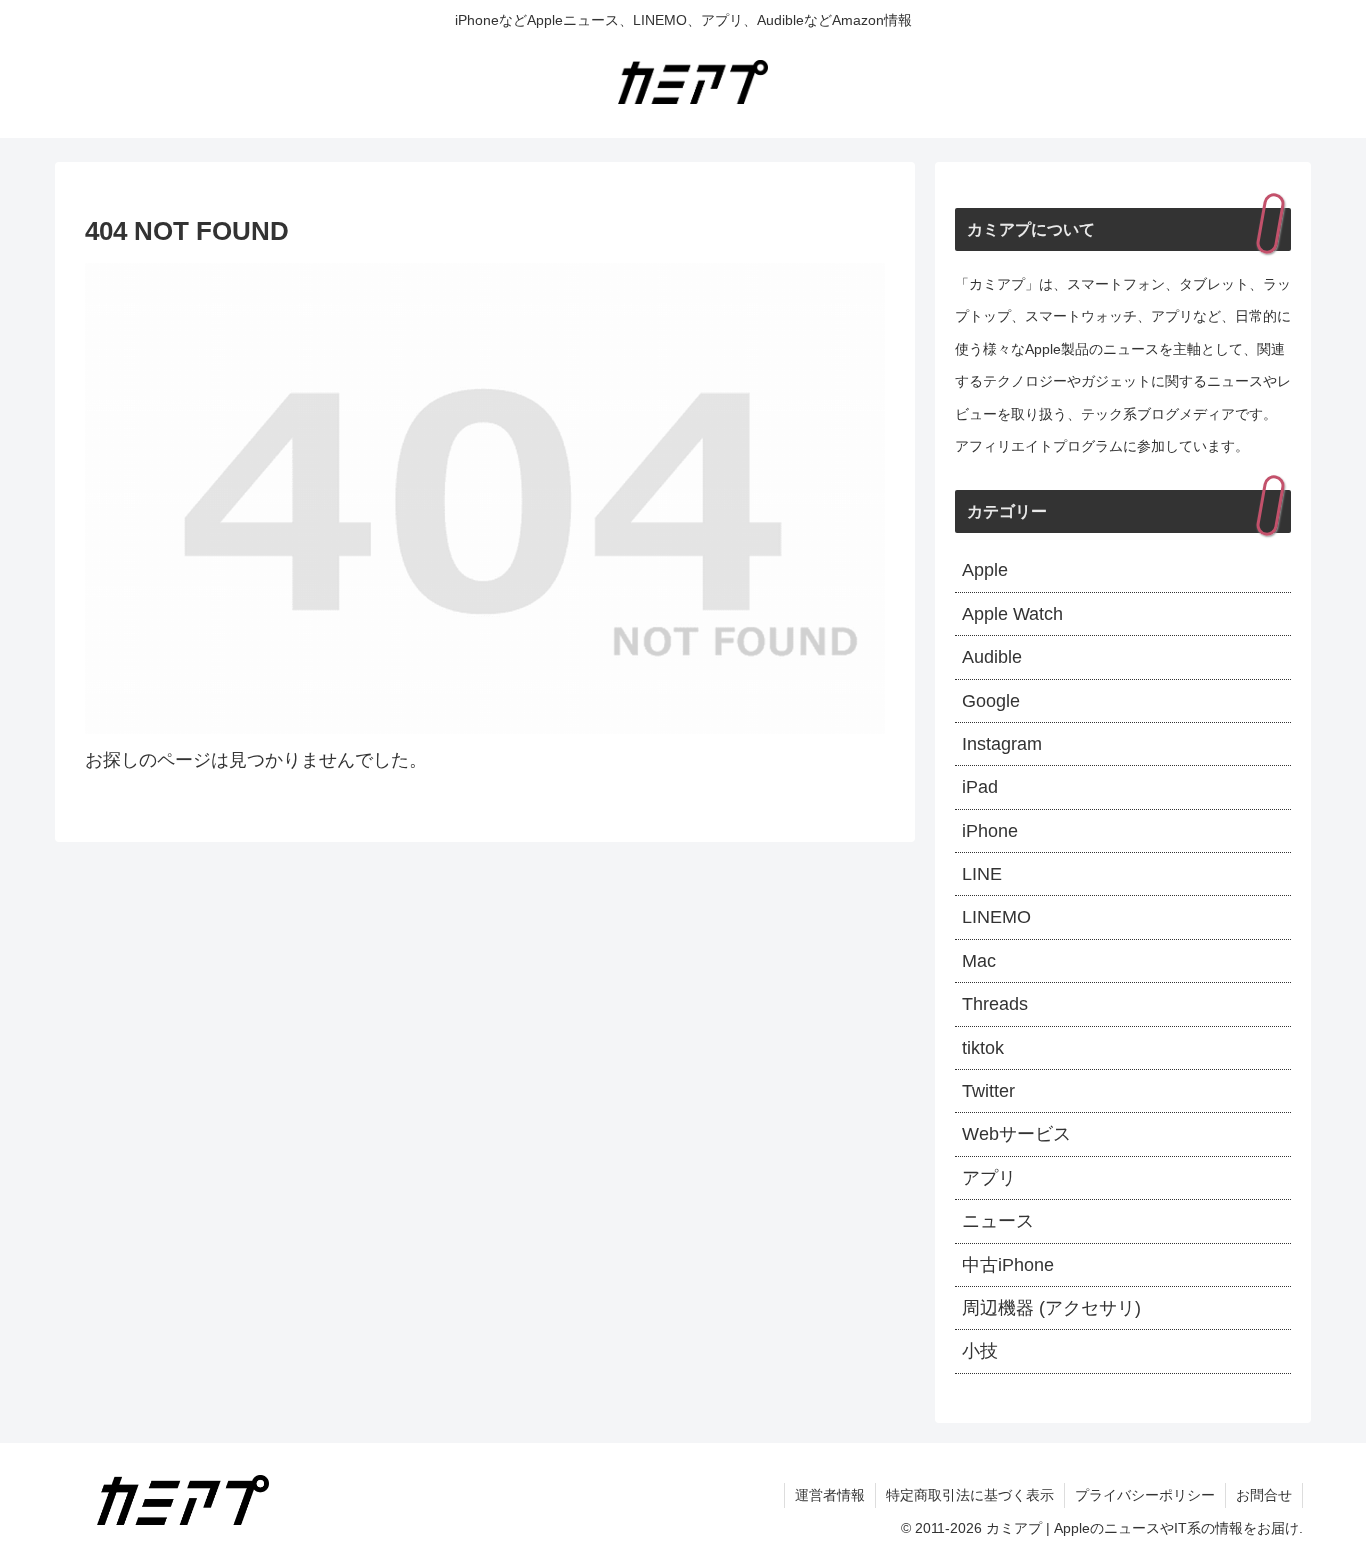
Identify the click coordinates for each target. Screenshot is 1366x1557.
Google (991, 701)
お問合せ (1264, 1495)
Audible (992, 657)
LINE (982, 874)
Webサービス (1016, 1134)
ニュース (998, 1221)
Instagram (1002, 744)
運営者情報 (830, 1495)
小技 (980, 1351)
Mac (979, 961)
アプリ (989, 1178)
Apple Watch (1012, 614)
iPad (980, 787)
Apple (985, 570)
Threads (995, 1004)
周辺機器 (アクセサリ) (1051, 1308)
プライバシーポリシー (1145, 1495)
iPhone (990, 831)
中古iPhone (1008, 1265)
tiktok (983, 1048)
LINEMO (996, 917)
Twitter (988, 1091)
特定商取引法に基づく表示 (970, 1495)
